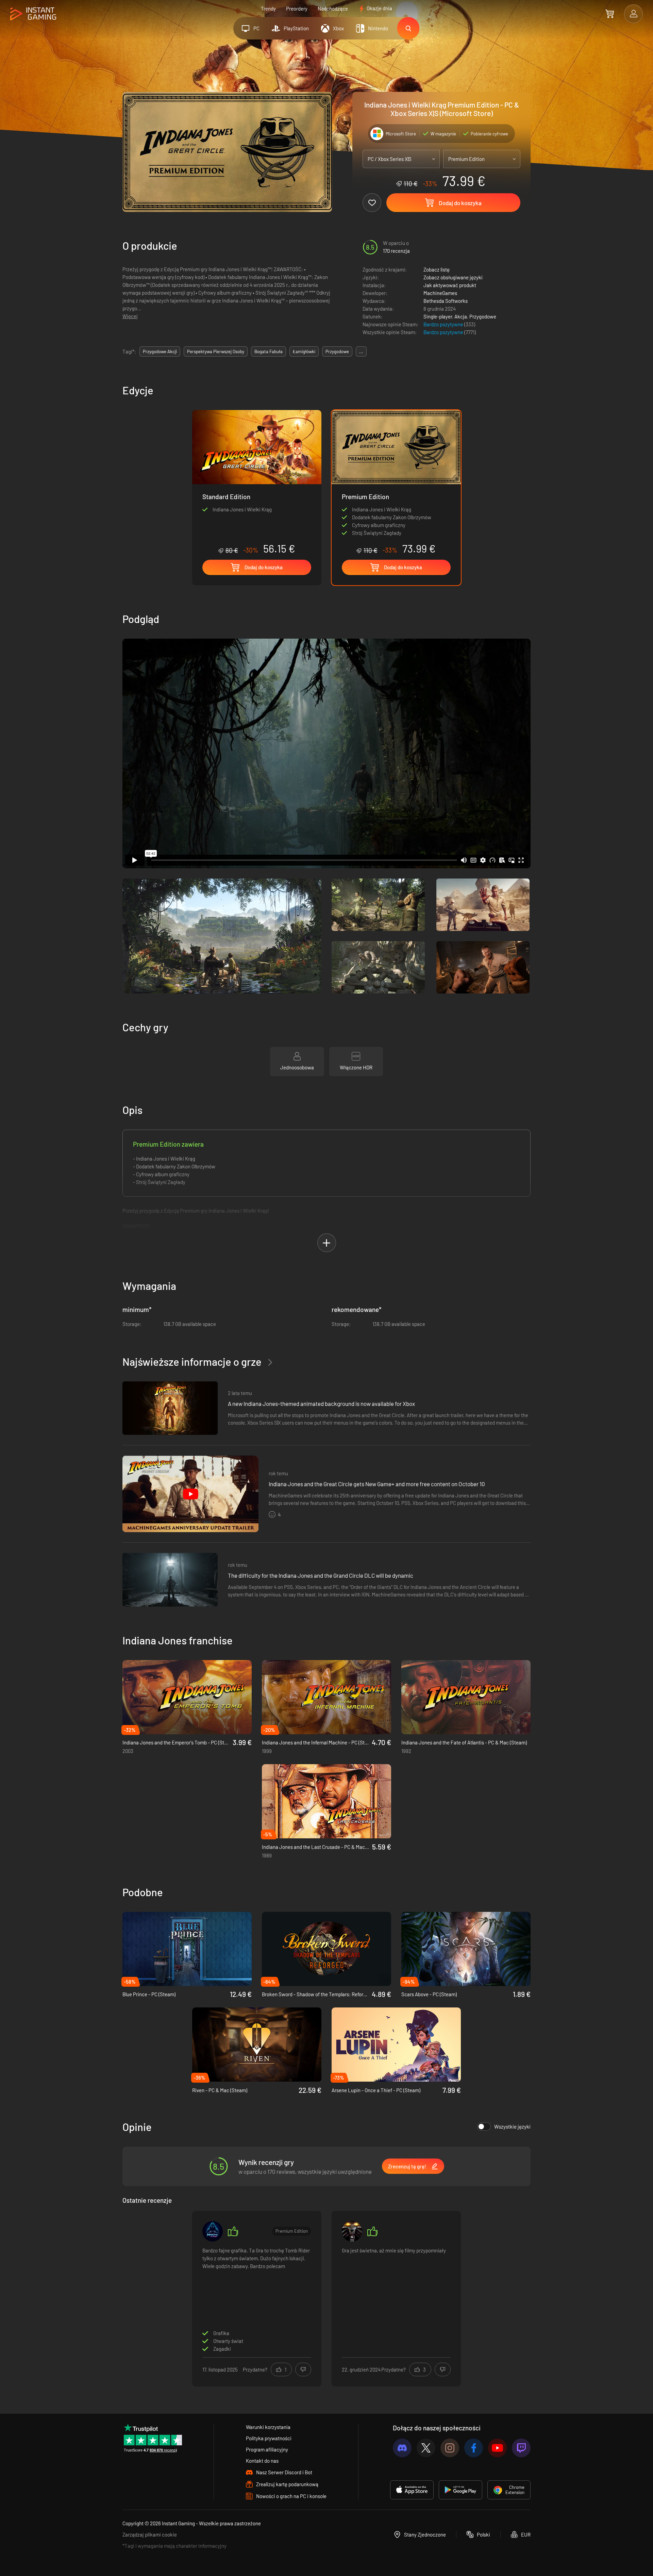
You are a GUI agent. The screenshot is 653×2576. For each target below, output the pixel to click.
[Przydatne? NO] (303, 2369)
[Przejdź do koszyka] (610, 14)
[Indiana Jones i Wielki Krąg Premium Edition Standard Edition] (257, 482)
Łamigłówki (304, 351)
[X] (426, 2448)
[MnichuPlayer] (213, 2231)
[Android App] (461, 2490)
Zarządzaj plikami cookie (150, 2534)
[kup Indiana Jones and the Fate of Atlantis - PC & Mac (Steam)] (466, 1697)
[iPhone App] (412, 2490)
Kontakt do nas (262, 2461)
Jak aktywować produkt (450, 285)
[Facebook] (474, 2448)
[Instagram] (450, 2448)
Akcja (461, 316)
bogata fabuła (269, 351)
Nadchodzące (333, 9)
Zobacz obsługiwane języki (453, 277)
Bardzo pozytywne (444, 324)
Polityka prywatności (269, 2438)
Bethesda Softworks (446, 301)
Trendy (268, 9)
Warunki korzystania (268, 2427)
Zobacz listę (437, 269)
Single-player (438, 316)
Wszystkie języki (512, 2127)
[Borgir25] (352, 2231)
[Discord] (402, 2448)
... (361, 351)
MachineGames (440, 293)
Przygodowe (483, 316)
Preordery (297, 9)
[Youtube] (497, 2448)
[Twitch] (521, 2448)
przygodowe (337, 351)
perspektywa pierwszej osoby (216, 351)
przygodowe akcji (160, 351)
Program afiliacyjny (267, 2449)
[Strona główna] (33, 14)
